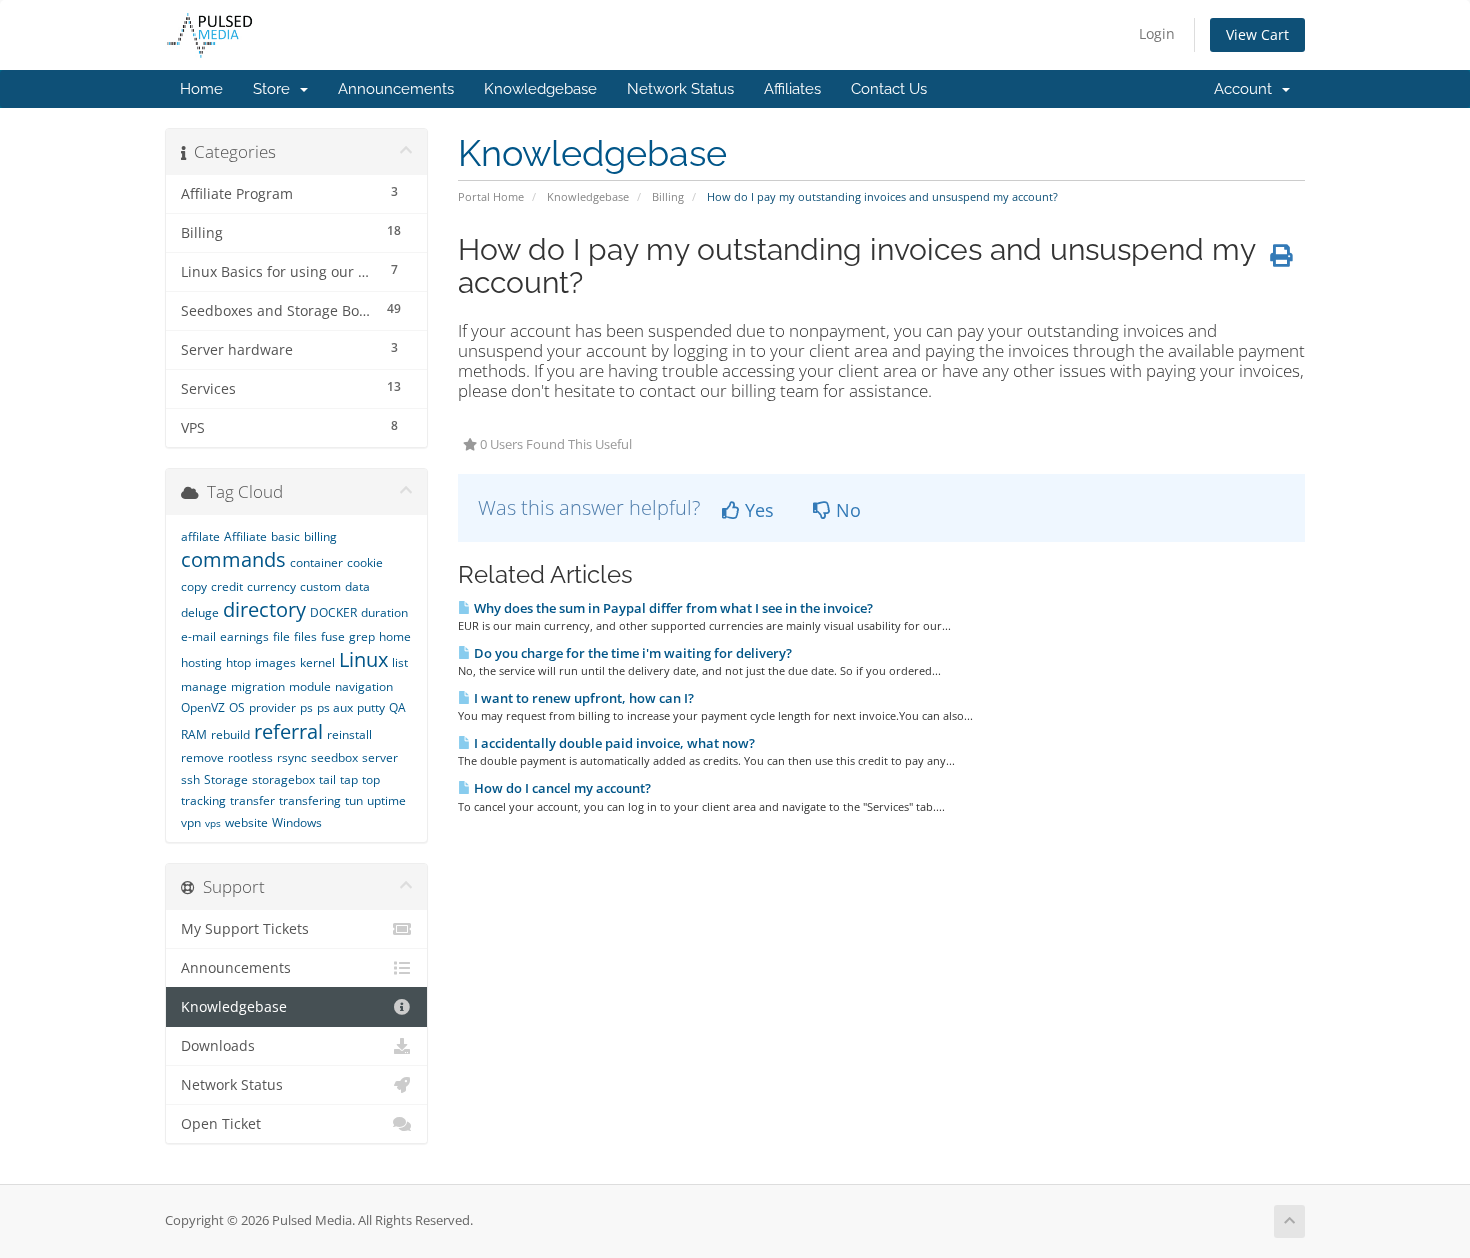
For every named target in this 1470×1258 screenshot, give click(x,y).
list (400, 662)
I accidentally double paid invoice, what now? (613, 743)
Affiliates (792, 89)
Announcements (396, 89)
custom (320, 586)
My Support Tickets (245, 929)
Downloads (218, 1046)
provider (272, 707)
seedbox (334, 757)
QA (397, 707)
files (305, 636)
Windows (297, 822)
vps (213, 823)
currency (271, 586)
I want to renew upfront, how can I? (582, 698)
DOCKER (333, 612)
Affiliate (245, 536)
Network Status (680, 89)
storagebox (283, 779)
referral (288, 731)
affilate (200, 536)
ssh (190, 779)
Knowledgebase (540, 89)
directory (264, 609)
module (310, 686)
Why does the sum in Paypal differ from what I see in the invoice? (672, 608)
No (846, 510)
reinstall (349, 734)
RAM (194, 734)
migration (258, 686)
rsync (292, 757)
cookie (365, 562)
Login (1157, 33)
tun (354, 800)
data (357, 586)
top (371, 779)
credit (227, 586)
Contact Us (889, 89)
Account (1247, 89)
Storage (226, 779)
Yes (757, 510)
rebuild (230, 734)
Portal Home (491, 196)
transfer (252, 800)
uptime (386, 800)
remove (202, 757)
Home (201, 89)
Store (275, 89)
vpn (191, 822)
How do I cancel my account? (561, 788)
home (395, 636)
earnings (244, 636)
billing (320, 536)
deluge (200, 612)
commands (233, 559)
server (380, 757)
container (316, 562)
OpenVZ (203, 707)
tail (327, 779)
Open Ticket (221, 1124)
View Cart (1257, 34)
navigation (364, 686)
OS (237, 707)
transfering (310, 800)
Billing (668, 196)
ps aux (335, 707)
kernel (317, 662)
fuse (333, 636)
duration (384, 612)
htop (238, 662)
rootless (250, 757)
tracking (203, 800)
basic (285, 536)
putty (371, 707)
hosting (201, 662)
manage (204, 686)
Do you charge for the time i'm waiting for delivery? (631, 653)
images (275, 662)
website (246, 822)
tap (349, 779)
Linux (363, 659)
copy (194, 586)
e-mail (198, 636)
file (281, 636)
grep (362, 636)
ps (306, 707)
